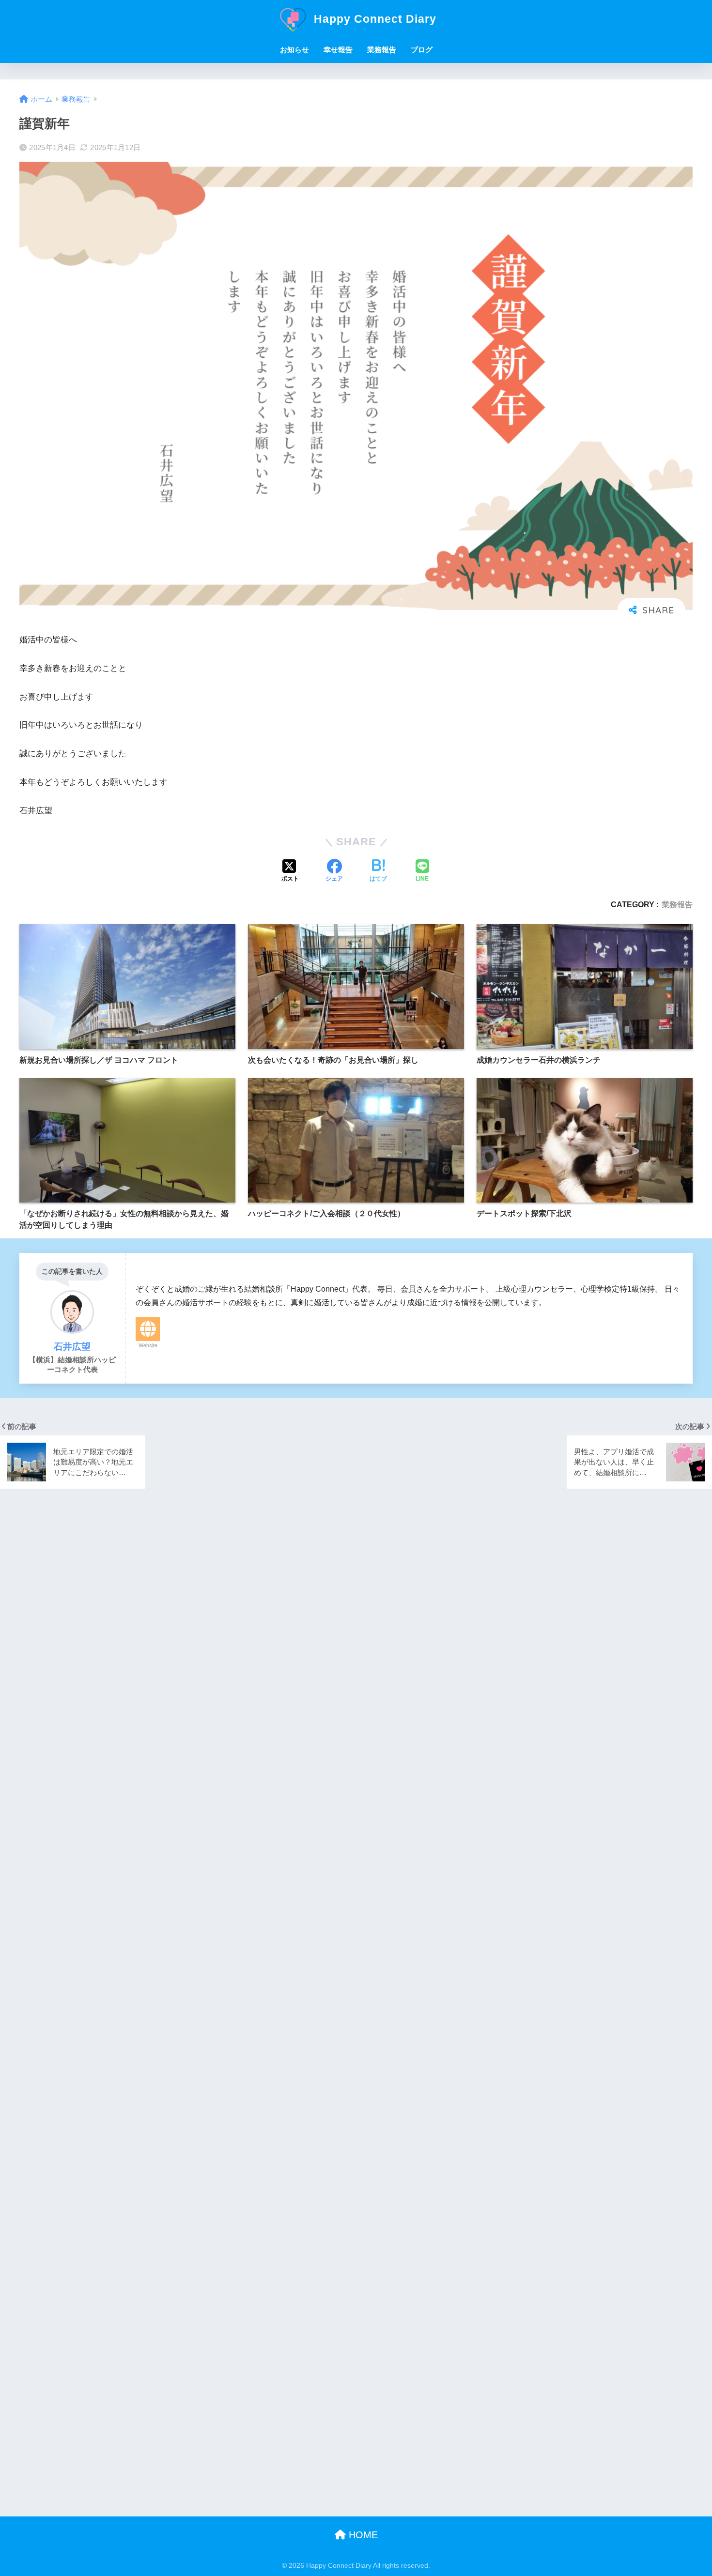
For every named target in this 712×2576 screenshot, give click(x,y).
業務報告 (382, 50)
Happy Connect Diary (373, 19)
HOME (362, 2535)
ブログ (422, 50)
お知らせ (294, 50)
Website (148, 1345)
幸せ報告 (338, 50)
